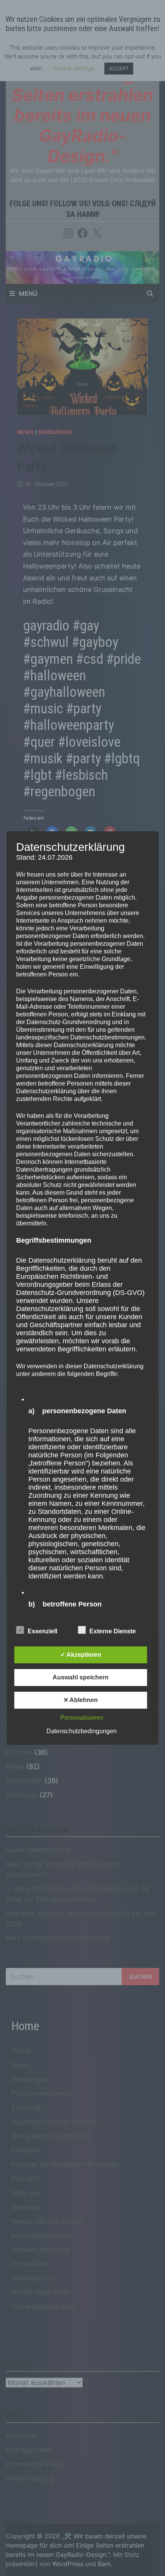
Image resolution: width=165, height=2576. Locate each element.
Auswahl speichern (81, 1677)
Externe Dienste (113, 1631)
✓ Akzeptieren (81, 1655)
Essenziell (42, 1631)
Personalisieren (82, 1718)
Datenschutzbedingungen (82, 1731)
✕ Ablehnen (81, 1700)
